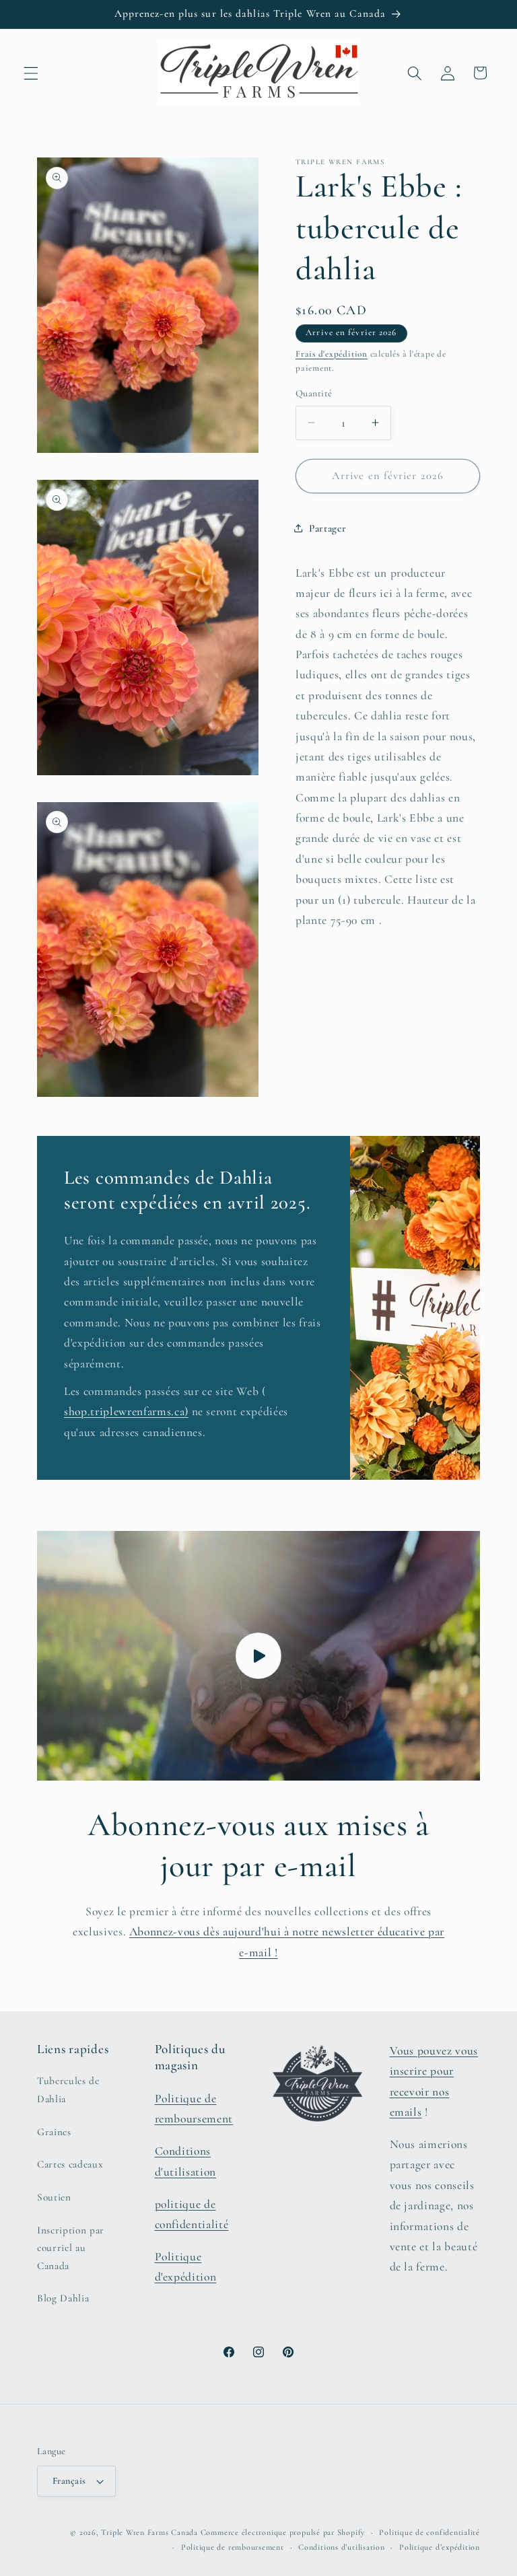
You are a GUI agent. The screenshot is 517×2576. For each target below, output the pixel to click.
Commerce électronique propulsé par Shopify (283, 2532)
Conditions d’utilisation (341, 2547)
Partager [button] (328, 528)
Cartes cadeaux (70, 2164)
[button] (31, 73)
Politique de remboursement (233, 2547)
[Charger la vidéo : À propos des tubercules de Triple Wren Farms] (258, 1655)
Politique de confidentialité (429, 2532)
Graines (54, 2132)
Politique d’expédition (440, 2547)
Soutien (54, 2197)
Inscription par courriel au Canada (71, 2248)
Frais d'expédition (332, 354)
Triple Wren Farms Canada (149, 2532)
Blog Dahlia (63, 2298)
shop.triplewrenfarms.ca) (126, 1412)
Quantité (314, 393)
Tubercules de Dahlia (68, 2090)
